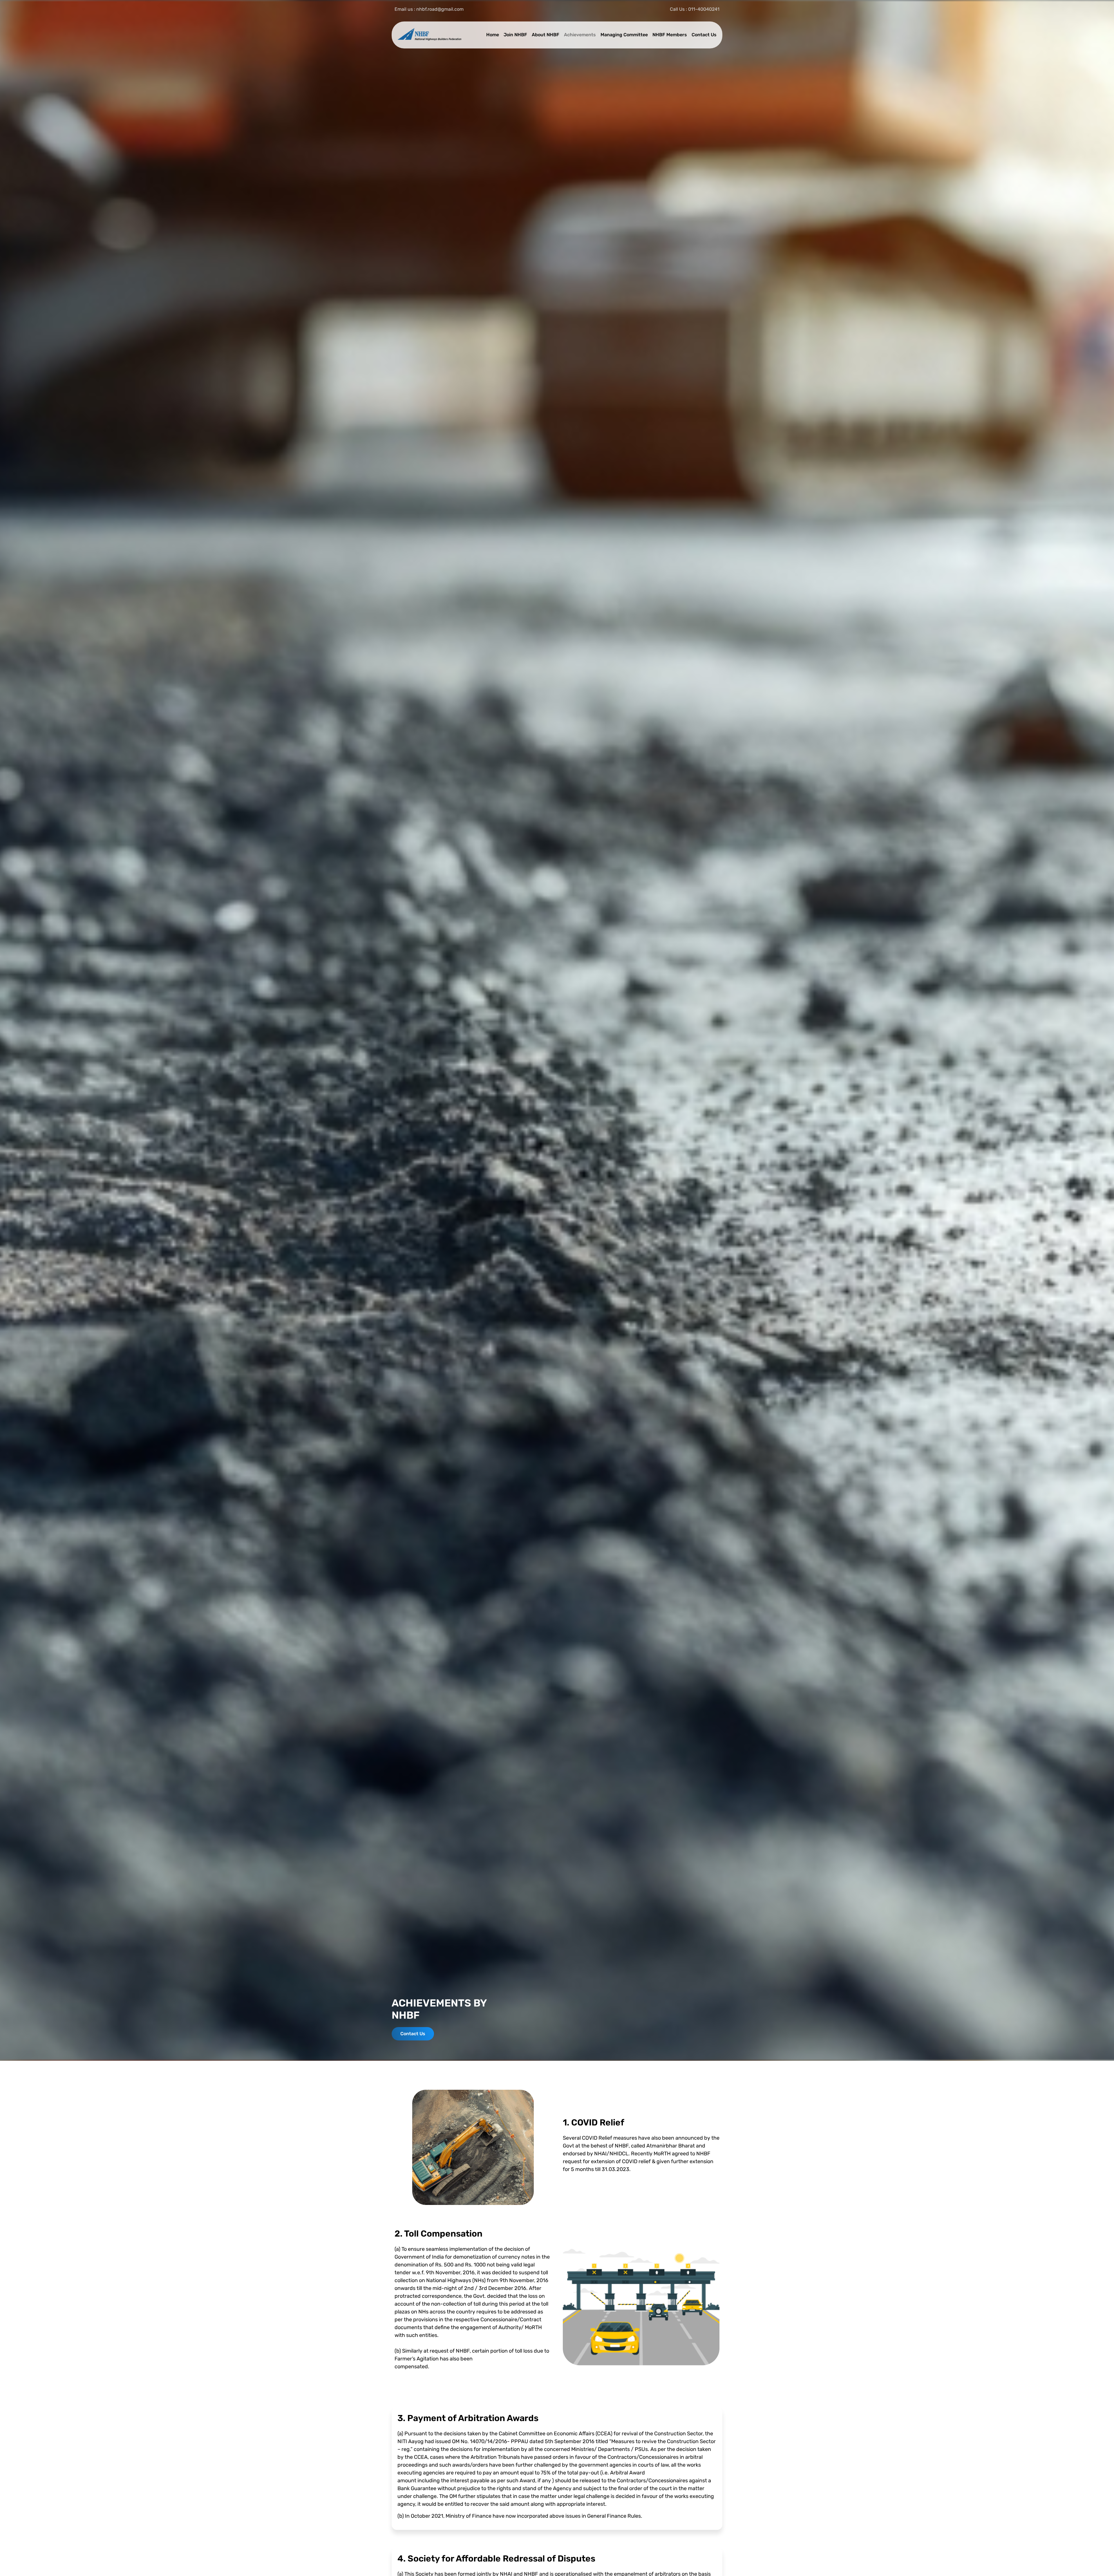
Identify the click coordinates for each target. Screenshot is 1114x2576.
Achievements (580, 35)
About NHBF (546, 35)
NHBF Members (670, 35)
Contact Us (704, 35)
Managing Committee (624, 35)
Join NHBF (515, 35)
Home (493, 35)
